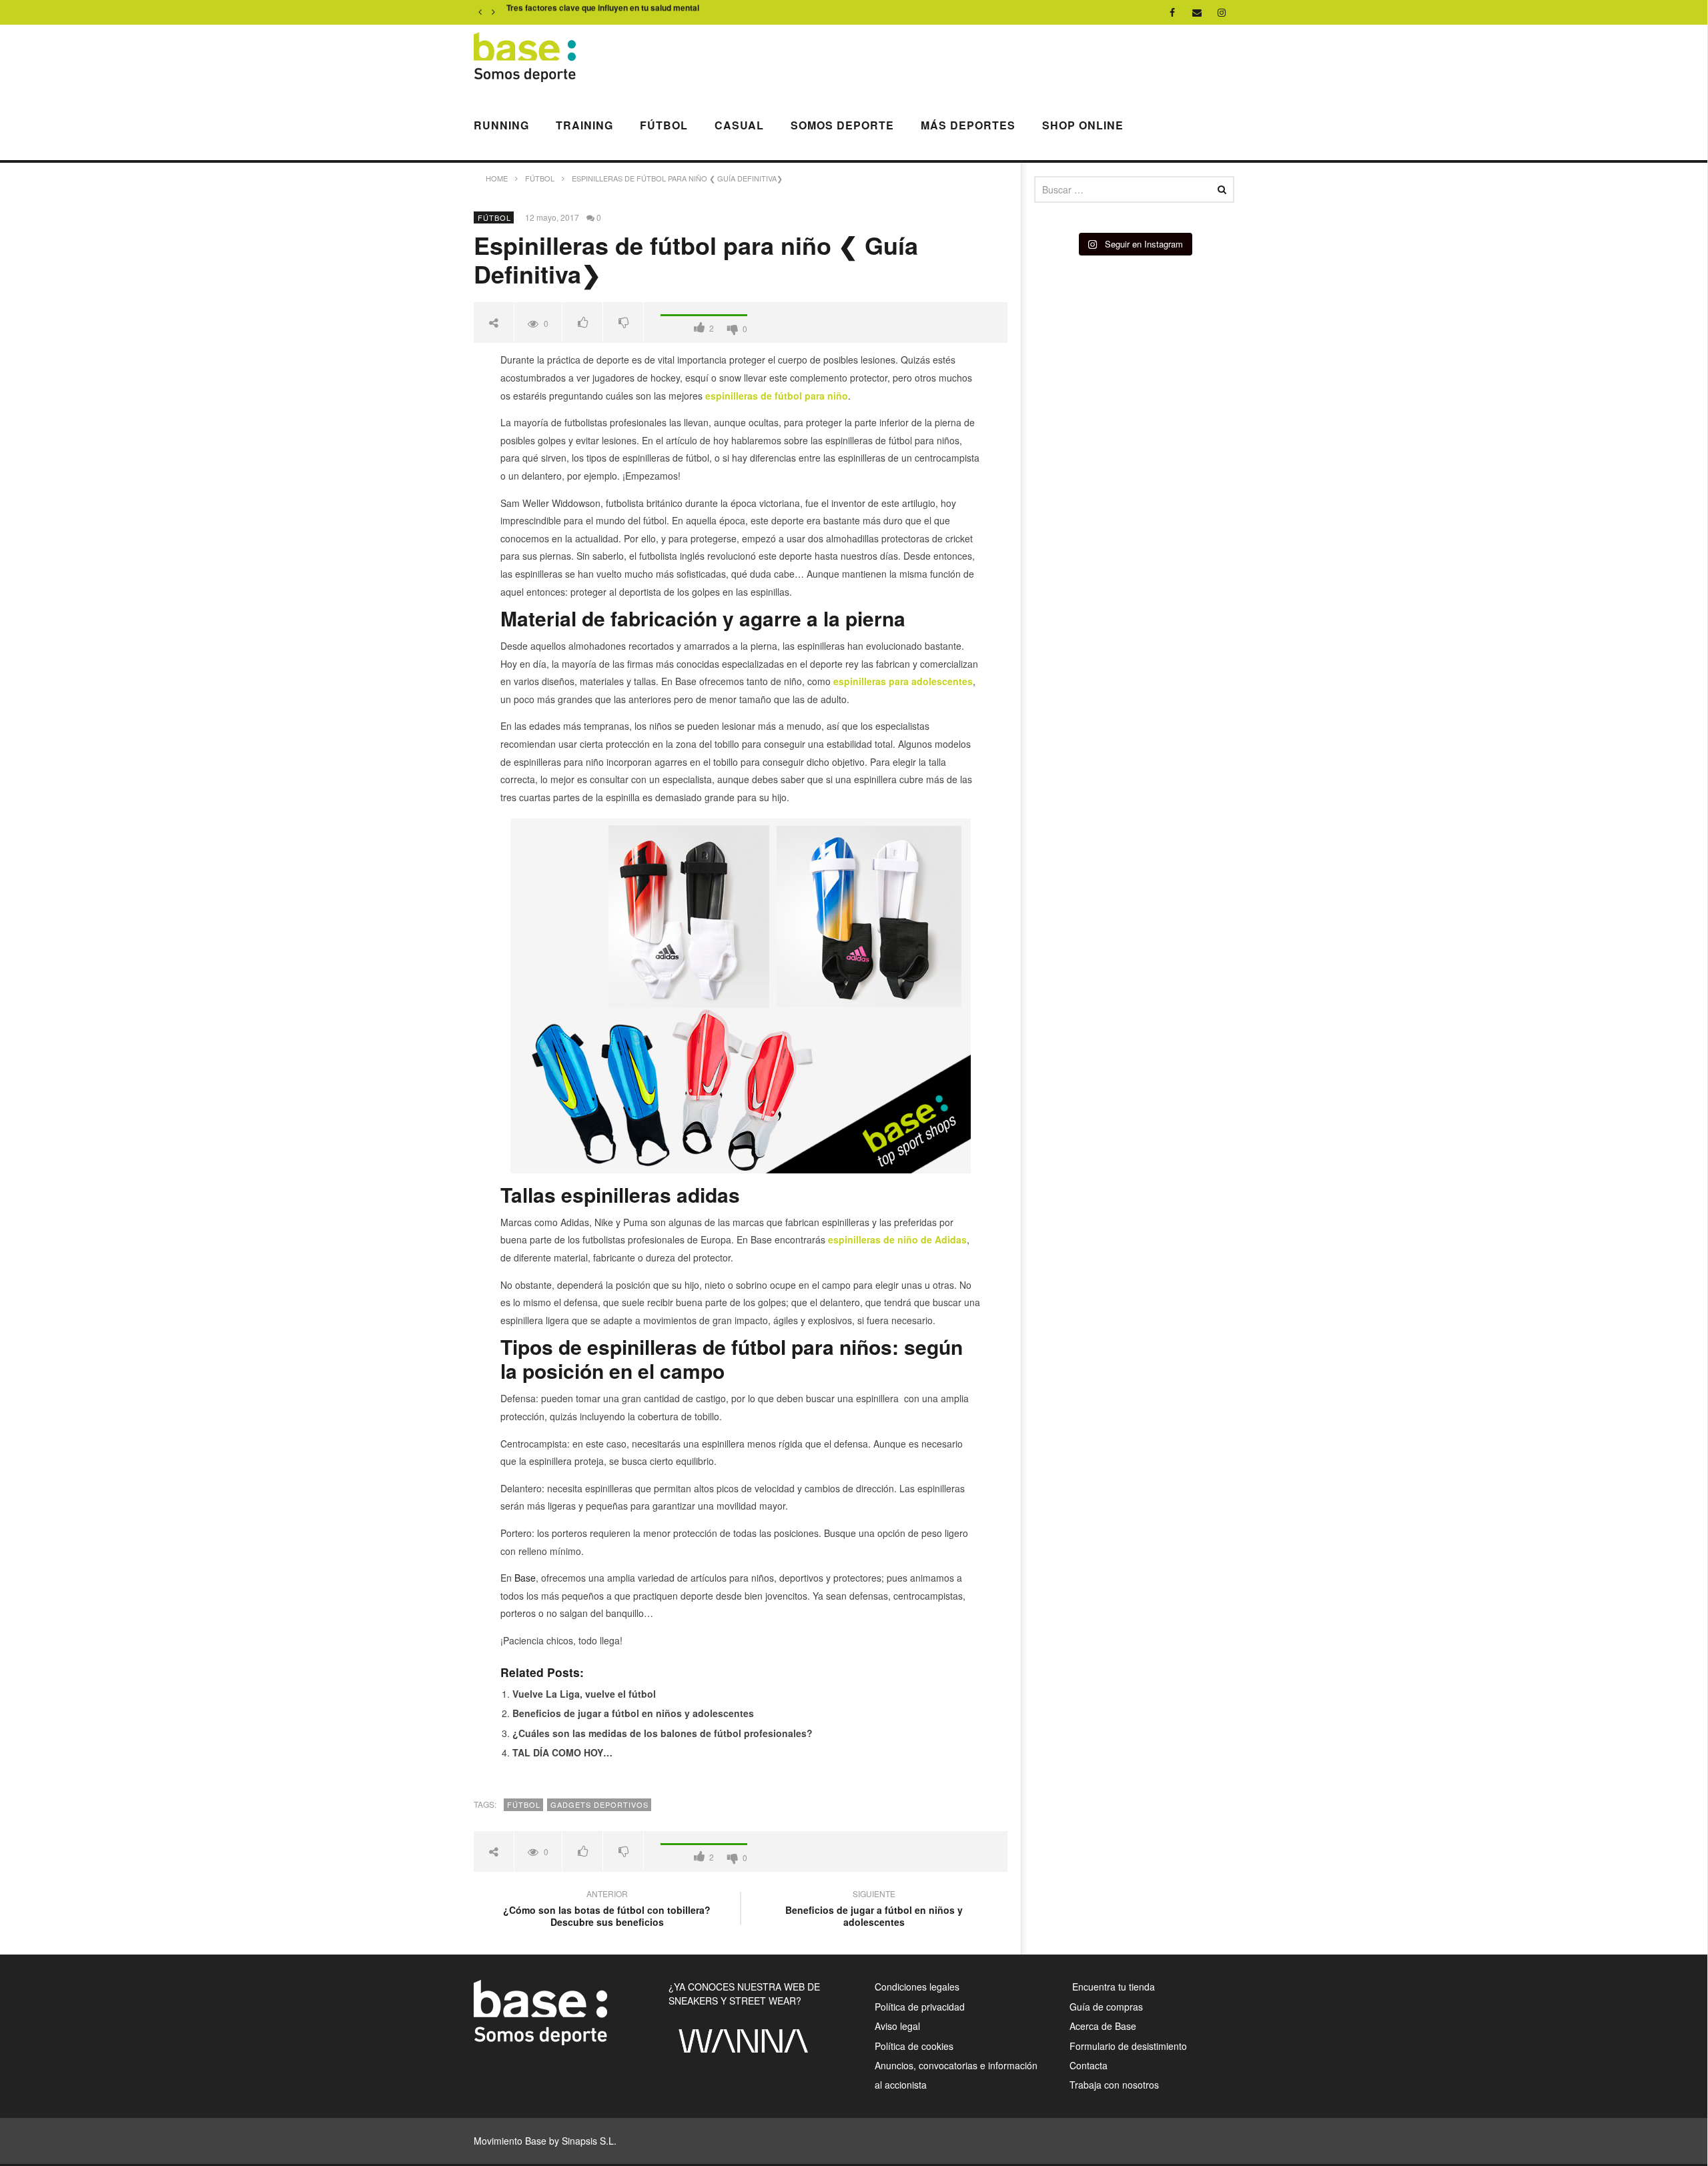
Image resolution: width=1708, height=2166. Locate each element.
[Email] (1197, 12)
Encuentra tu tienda (1112, 1987)
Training (584, 125)
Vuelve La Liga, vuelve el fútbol (584, 1694)
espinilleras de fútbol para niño (777, 396)
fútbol (524, 1804)
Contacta (1089, 2065)
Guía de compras (1106, 2007)
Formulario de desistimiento (1128, 2046)
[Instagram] (1222, 12)
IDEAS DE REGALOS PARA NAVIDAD (578, 13)
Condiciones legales (917, 1987)
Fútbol (664, 125)
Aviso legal (897, 2026)
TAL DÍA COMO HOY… (562, 1752)
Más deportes (968, 125)
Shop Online (1083, 125)
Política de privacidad (920, 2007)
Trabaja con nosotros (1114, 2085)
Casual (739, 125)
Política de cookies (914, 2046)
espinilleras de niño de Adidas (897, 1239)
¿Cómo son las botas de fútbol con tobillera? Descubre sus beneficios (607, 1910)
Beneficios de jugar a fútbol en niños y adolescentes (633, 1713)
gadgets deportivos (599, 1804)
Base (525, 1578)
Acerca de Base (1103, 2026)
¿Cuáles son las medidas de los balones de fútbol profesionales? (663, 1733)
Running (501, 125)
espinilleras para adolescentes (903, 681)
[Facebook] (1173, 12)
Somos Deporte (842, 125)
